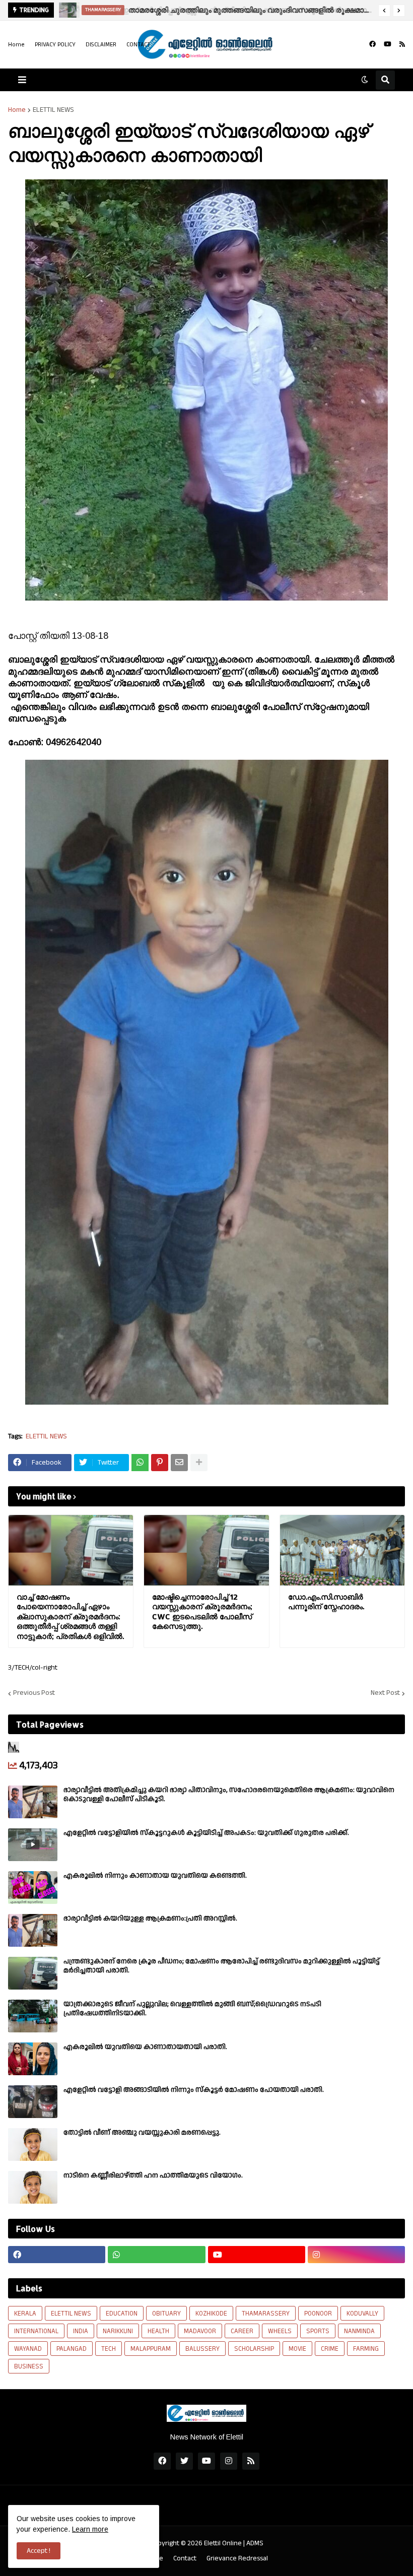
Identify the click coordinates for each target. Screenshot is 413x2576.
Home (16, 45)
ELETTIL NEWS (53, 110)
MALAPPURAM (151, 2349)
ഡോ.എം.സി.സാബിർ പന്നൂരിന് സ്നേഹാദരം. (326, 1602)
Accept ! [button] (39, 2551)
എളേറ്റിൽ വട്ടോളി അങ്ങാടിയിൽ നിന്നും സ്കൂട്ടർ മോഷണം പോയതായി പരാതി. (194, 2090)
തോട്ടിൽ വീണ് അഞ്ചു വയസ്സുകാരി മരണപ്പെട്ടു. (142, 2133)
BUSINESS (29, 2366)
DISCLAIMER (101, 45)
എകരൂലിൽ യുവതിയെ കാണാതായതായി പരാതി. (145, 2047)
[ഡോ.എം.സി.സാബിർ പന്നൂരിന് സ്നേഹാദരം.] (342, 1550)
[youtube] (388, 44)
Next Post (385, 1693)
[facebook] (372, 44)
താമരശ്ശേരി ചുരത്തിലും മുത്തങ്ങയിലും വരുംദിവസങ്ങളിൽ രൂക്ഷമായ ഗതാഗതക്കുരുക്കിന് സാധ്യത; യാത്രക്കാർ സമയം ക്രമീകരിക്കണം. (250, 10)
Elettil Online (223, 2543)
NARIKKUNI (118, 2331)
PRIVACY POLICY (55, 45)
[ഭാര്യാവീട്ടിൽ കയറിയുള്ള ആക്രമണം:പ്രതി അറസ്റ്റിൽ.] (33, 1930)
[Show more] (199, 1463)
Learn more (90, 2529)
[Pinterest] (160, 1463)
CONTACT (139, 45)
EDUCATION (122, 2314)
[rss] (402, 44)
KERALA (25, 2314)
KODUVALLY (362, 2314)
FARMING (366, 2349)
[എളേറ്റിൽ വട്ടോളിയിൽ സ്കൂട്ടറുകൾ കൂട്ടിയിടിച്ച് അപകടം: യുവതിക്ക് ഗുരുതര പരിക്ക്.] (33, 1845)
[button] (384, 11)
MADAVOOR (200, 2331)
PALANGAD (72, 2349)
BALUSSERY (202, 2349)
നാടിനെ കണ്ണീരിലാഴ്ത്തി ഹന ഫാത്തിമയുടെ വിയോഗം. (153, 2175)
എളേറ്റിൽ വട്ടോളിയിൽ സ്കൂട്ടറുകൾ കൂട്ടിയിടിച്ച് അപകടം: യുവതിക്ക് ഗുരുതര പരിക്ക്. (206, 1833)
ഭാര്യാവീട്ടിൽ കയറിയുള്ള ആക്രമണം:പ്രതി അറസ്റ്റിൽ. (150, 1919)
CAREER (242, 2331)
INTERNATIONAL (36, 2331)
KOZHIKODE (211, 2314)
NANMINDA (359, 2331)
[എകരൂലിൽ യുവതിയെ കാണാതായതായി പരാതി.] (33, 2059)
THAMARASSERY (266, 2314)
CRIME (330, 2349)
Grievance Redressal (237, 2559)
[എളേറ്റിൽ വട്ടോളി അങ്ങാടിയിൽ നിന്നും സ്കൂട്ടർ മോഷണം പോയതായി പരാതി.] (33, 2102)
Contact (185, 2559)
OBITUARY (166, 2314)
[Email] (179, 1463)
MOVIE (297, 2349)
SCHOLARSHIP (254, 2349)
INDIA (81, 2331)
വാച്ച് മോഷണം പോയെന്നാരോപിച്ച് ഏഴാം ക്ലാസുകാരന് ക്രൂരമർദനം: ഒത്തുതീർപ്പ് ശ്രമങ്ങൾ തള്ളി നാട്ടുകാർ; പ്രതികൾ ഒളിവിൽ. (70, 1616)
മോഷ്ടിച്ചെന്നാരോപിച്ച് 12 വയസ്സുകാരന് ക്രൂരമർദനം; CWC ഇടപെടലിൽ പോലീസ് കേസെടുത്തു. (202, 1612)
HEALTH (158, 2331)
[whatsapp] (156, 2255)
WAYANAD (28, 2349)
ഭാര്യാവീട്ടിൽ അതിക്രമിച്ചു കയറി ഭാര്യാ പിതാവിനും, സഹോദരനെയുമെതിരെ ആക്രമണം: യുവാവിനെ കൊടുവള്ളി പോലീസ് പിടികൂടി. (229, 1795)
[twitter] (184, 2461)
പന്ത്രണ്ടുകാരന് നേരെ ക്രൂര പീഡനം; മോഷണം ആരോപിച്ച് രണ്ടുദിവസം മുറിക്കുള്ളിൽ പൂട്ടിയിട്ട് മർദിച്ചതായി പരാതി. (222, 1966)
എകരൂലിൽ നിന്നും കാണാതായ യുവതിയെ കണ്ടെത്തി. (155, 1876)
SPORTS (318, 2331)
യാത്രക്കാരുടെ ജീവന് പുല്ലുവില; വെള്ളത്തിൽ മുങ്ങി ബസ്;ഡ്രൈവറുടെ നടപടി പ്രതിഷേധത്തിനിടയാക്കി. (192, 2009)
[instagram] (356, 2255)
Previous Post (34, 1693)
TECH (109, 2349)
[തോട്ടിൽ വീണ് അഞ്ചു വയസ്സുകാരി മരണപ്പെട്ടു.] (33, 2144)
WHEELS (280, 2331)
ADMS (255, 2543)
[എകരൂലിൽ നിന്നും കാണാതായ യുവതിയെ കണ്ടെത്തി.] (33, 1888)
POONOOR (318, 2314)
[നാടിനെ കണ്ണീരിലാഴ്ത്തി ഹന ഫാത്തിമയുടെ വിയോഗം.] (33, 2187)
